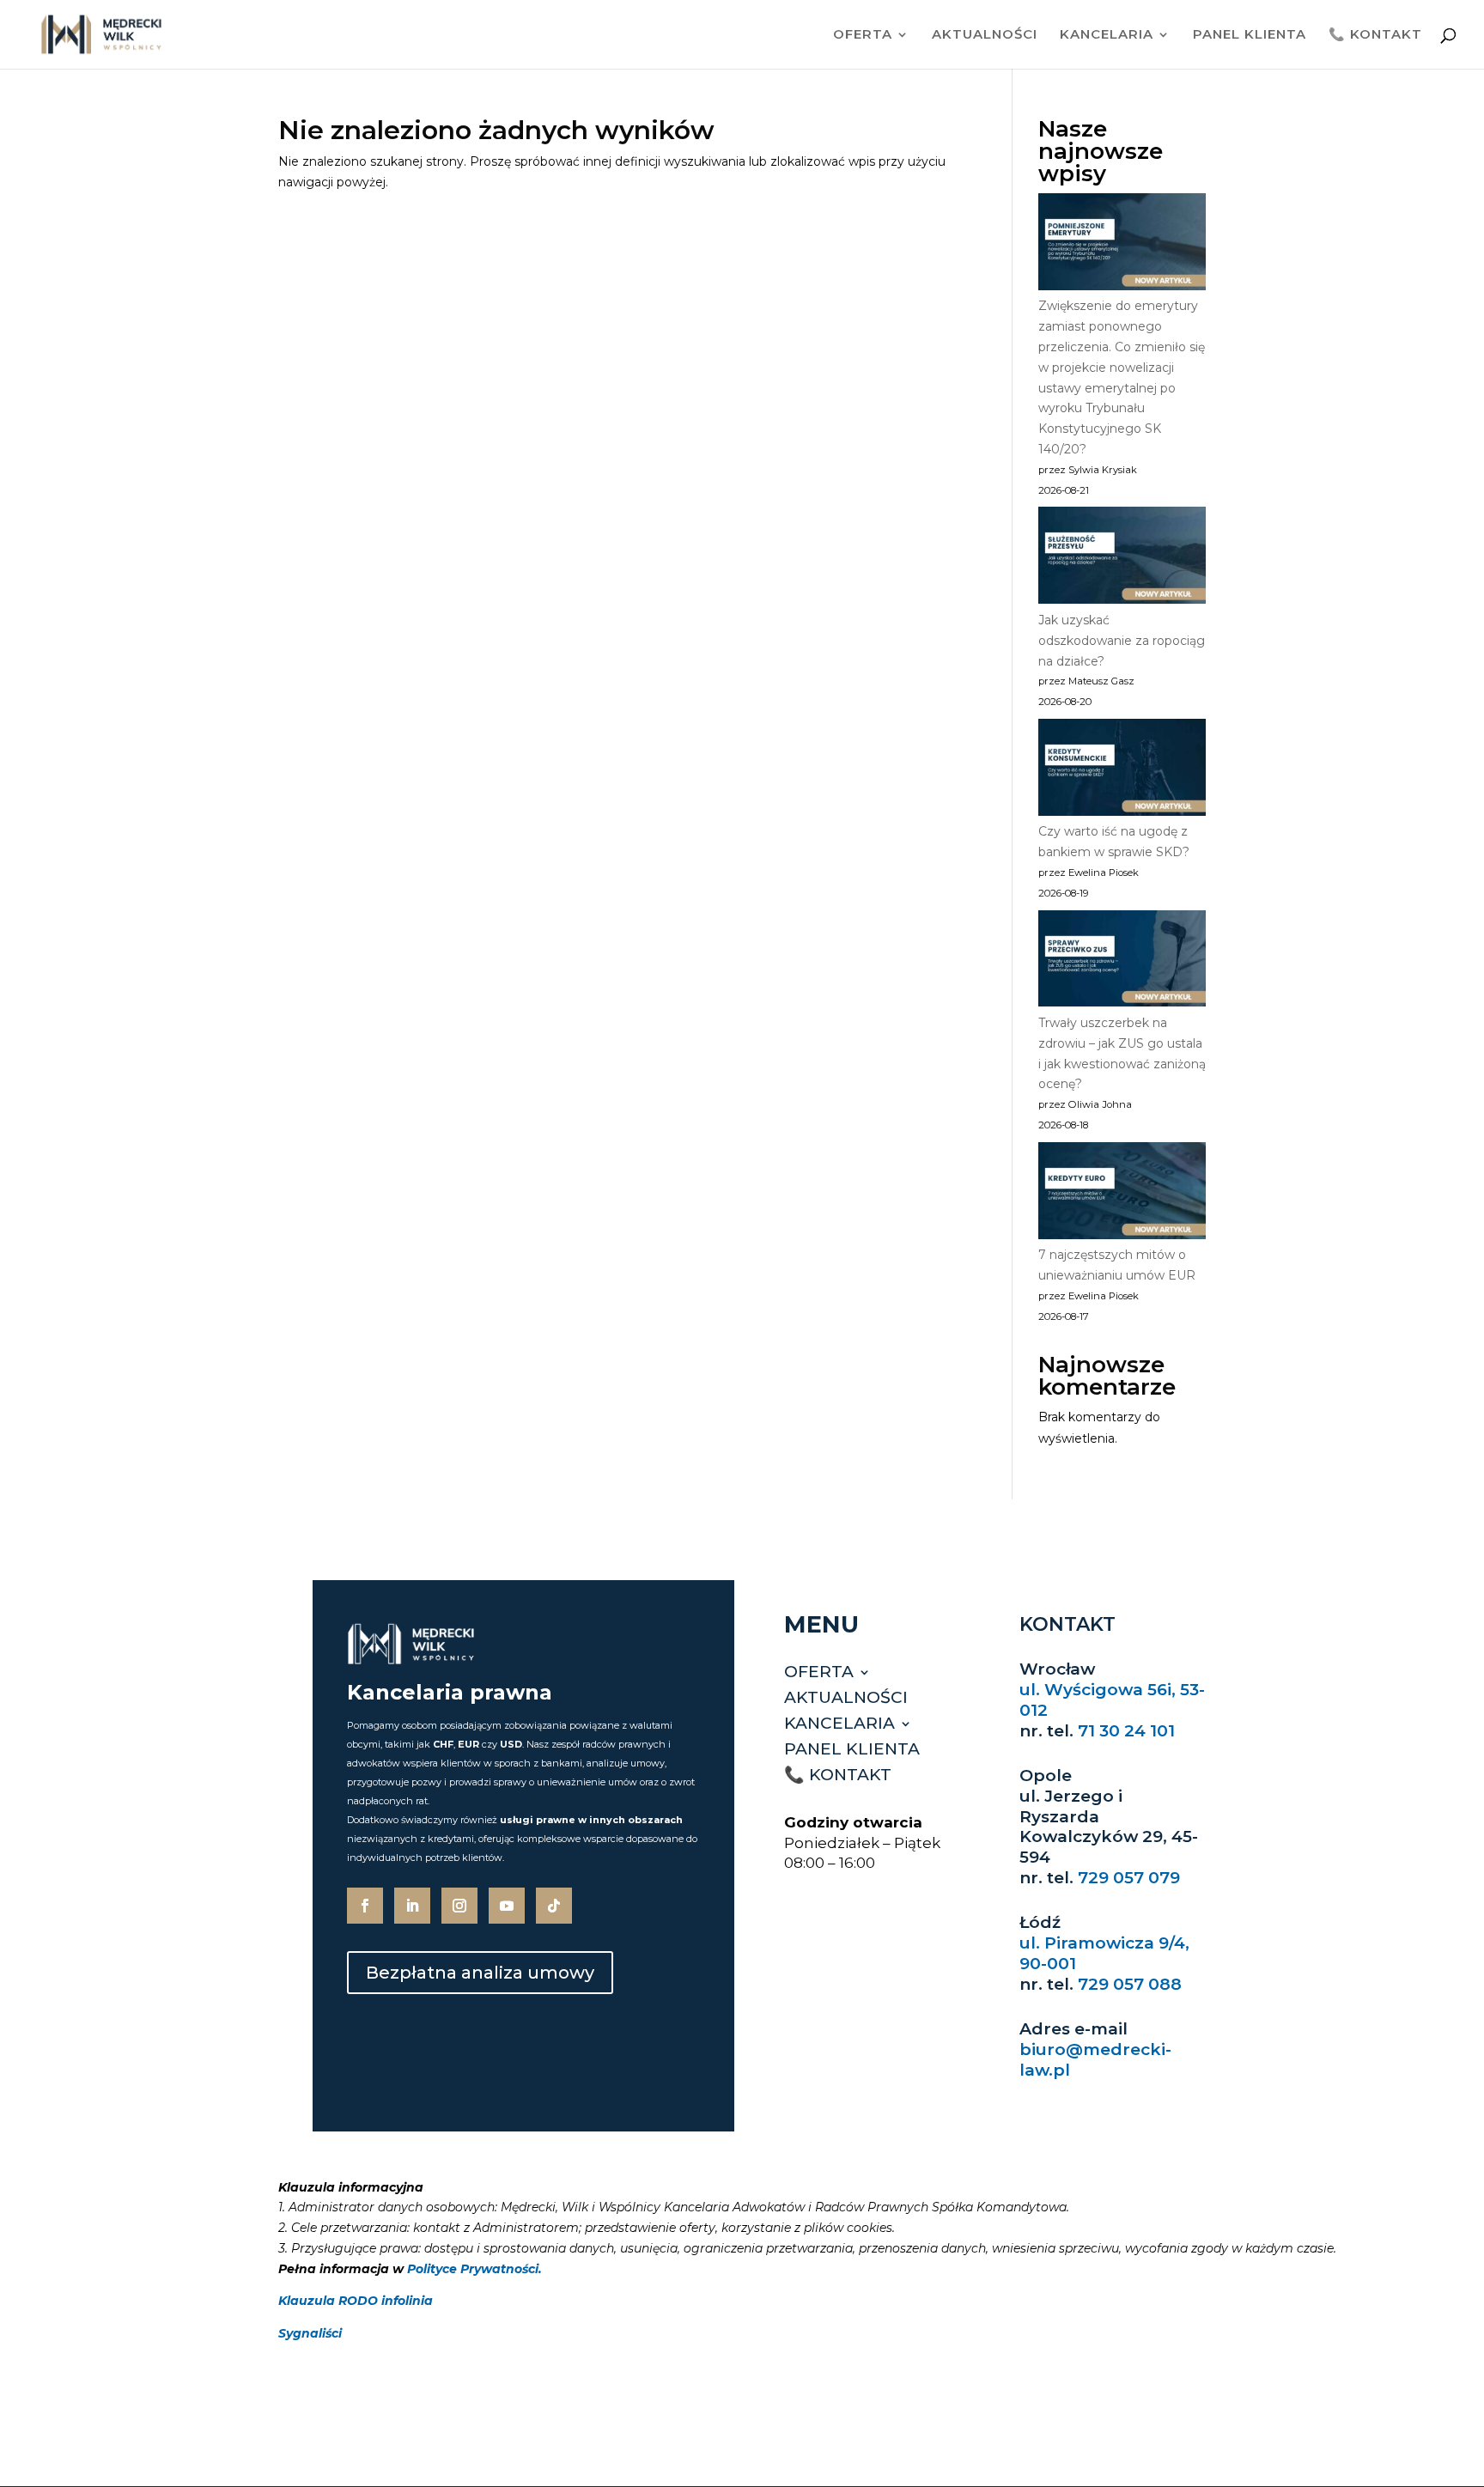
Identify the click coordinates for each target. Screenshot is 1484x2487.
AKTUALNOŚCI (985, 35)
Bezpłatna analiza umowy (480, 1973)
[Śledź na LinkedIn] (412, 1906)
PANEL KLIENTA (1250, 35)
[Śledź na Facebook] (365, 1906)
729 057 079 (1129, 1878)
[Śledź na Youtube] (507, 1906)
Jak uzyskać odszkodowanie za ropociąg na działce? (1122, 641)
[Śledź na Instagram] (459, 1906)
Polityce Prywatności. (474, 2269)
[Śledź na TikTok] (554, 1906)
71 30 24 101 (1126, 1731)
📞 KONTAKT (1375, 35)
